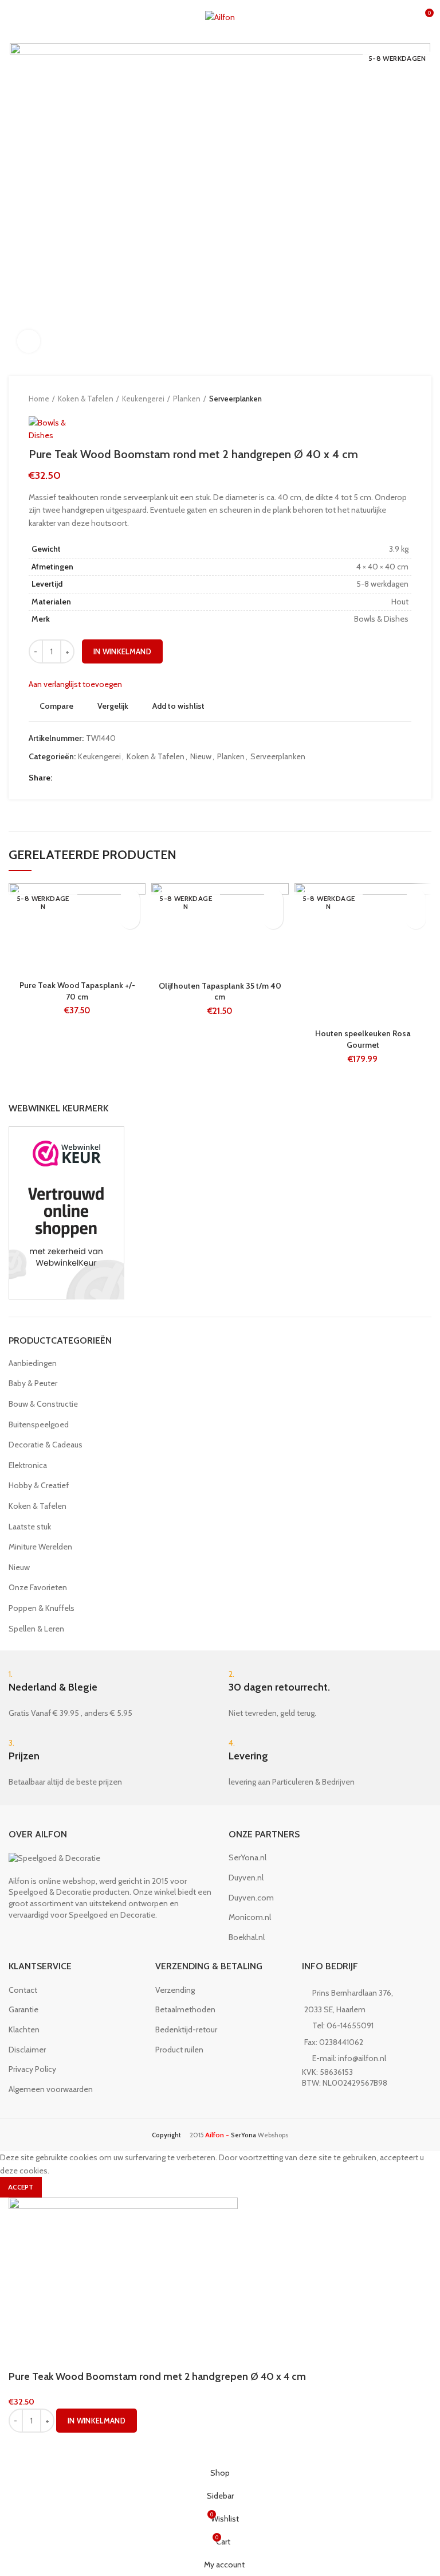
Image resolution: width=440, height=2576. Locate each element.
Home (39, 399)
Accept (21, 2187)
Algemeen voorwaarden (51, 2089)
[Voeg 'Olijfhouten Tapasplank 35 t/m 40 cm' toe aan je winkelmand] (273, 919)
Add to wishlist (178, 706)
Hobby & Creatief (39, 1485)
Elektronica (28, 1465)
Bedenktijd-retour (186, 2029)
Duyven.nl (246, 1878)
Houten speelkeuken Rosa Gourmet (363, 1039)
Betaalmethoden (185, 2009)
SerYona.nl (247, 1857)
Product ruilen (179, 2050)
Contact (23, 1990)
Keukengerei (143, 399)
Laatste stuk (30, 1527)
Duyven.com (251, 1898)
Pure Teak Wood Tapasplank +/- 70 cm (77, 991)
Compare (56, 706)
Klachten (24, 2029)
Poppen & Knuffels (42, 1608)
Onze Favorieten (38, 1587)
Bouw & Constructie (43, 1404)
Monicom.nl (250, 1917)
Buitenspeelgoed (39, 1424)
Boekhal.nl (247, 1937)
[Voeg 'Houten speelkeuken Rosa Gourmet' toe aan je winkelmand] (416, 919)
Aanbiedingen (33, 1363)
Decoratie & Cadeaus (46, 1445)
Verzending (175, 1990)
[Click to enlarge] (29, 341)
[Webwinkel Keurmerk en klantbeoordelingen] (66, 1212)
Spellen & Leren (36, 1629)
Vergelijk (113, 706)
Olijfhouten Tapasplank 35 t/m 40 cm (220, 992)
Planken (187, 399)
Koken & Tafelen (86, 399)
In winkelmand (122, 651)
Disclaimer (27, 2050)
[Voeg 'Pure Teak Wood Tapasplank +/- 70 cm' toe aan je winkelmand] (130, 919)
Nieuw (201, 757)
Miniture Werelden (40, 1547)
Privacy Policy (32, 2069)
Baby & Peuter (33, 1383)
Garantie (23, 2009)
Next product (406, 399)
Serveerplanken (235, 399)
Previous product (383, 399)
